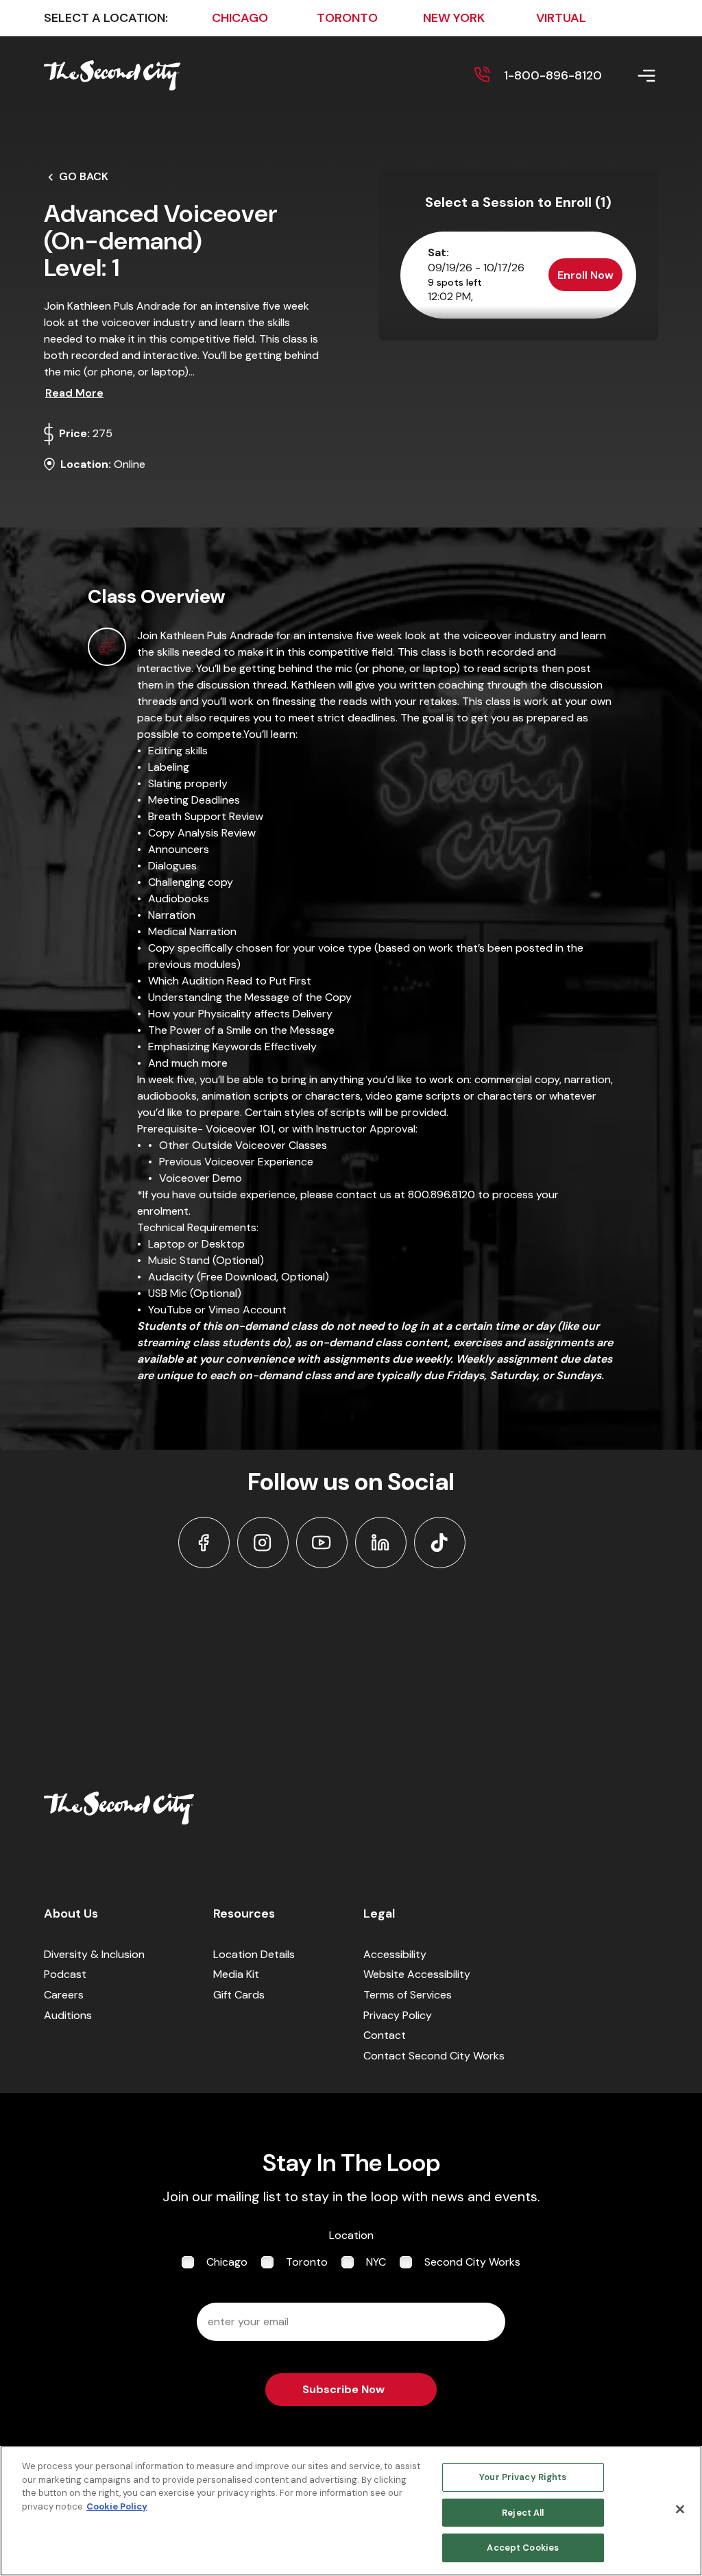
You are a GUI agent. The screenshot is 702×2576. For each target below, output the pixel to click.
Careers (64, 1995)
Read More (74, 393)
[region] (351, 2511)
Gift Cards (239, 1995)
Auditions (68, 2015)
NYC (376, 2262)
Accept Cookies (523, 2548)
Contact (385, 2035)
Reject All (523, 2513)
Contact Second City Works (434, 2056)
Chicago (227, 2262)
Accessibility (395, 1954)
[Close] (680, 2510)
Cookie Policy (117, 2506)
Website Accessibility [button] (417, 1974)
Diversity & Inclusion (94, 1954)
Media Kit (236, 1974)
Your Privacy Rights (523, 2477)
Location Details (254, 1954)
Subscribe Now (343, 2389)
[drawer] (630, 76)
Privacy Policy (398, 2015)
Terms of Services (408, 1995)
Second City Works (472, 2262)
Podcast (65, 1974)
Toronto (307, 2262)
